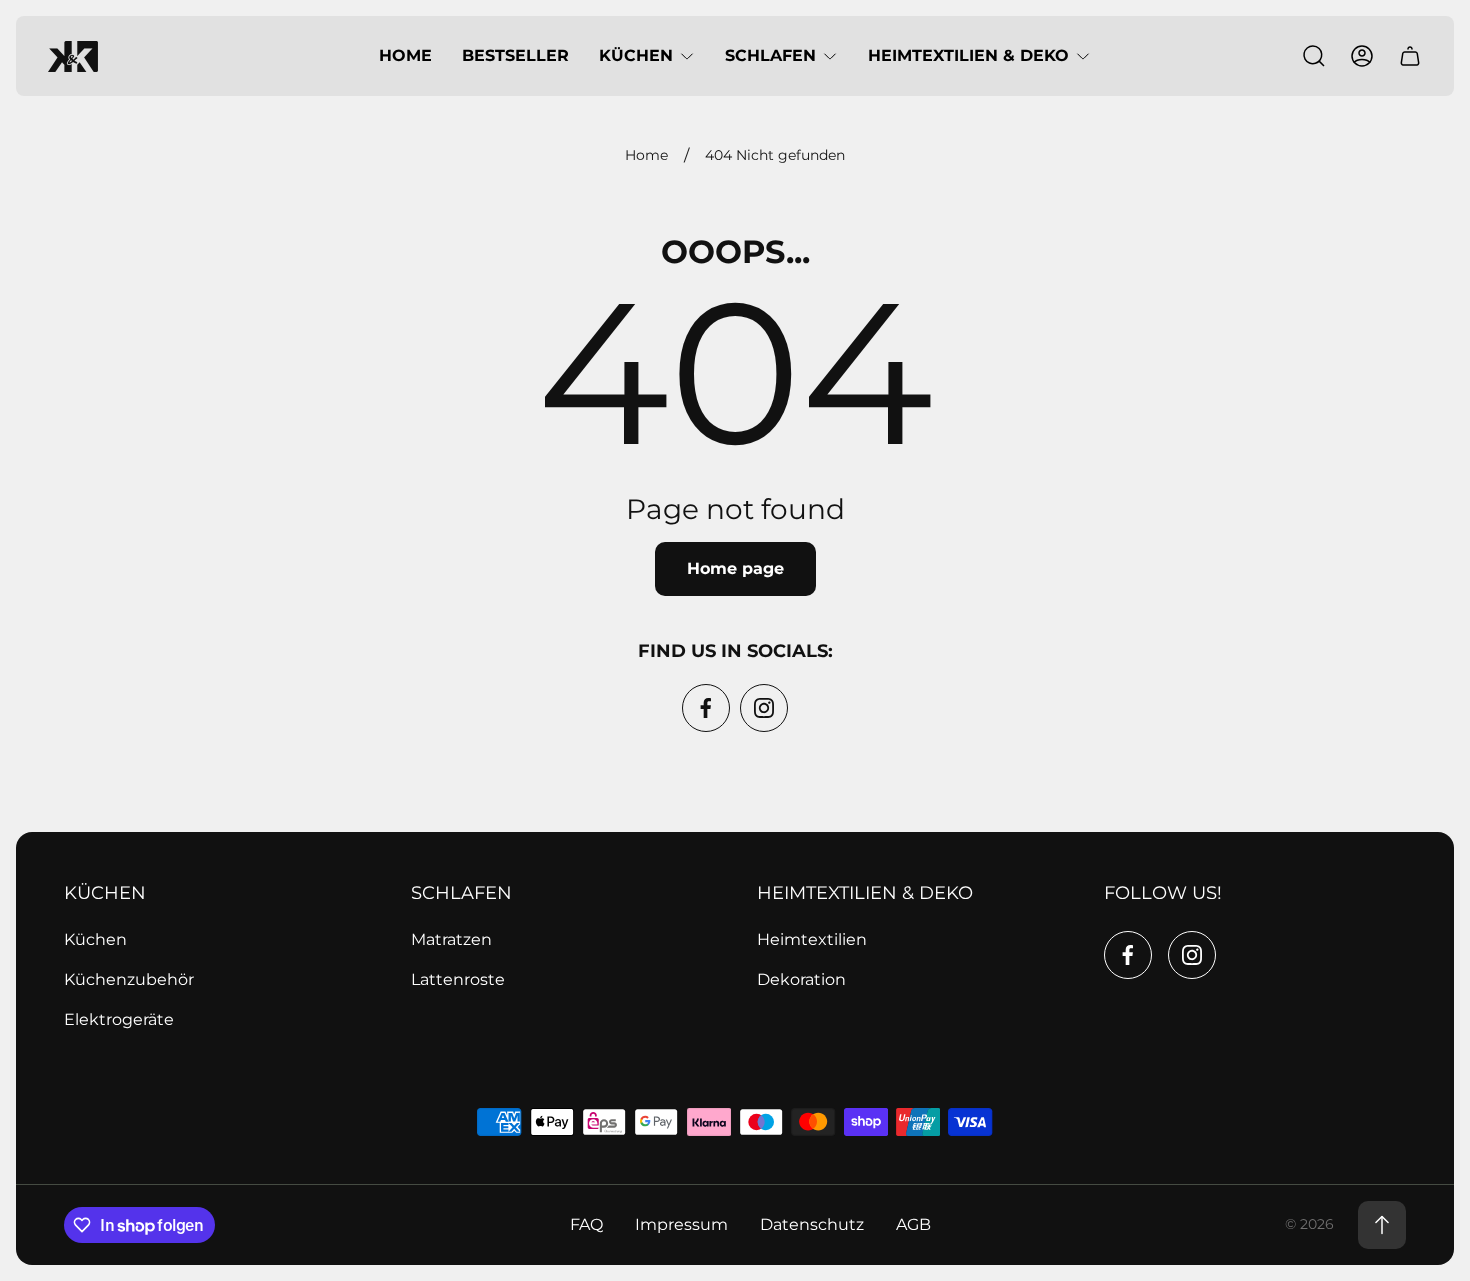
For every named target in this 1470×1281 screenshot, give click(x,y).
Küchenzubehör (129, 979)
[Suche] (1314, 56)
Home (646, 155)
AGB (913, 1224)
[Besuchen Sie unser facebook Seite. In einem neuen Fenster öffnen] (706, 708)
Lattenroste (458, 979)
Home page (735, 568)
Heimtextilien (812, 939)
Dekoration (801, 979)
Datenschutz (812, 1224)
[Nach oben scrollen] (1382, 1225)
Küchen (95, 939)
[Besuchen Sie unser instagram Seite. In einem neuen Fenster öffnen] (764, 708)
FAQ (586, 1224)
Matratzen (451, 939)
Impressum (681, 1224)
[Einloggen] (1362, 56)
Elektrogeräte (119, 1019)
